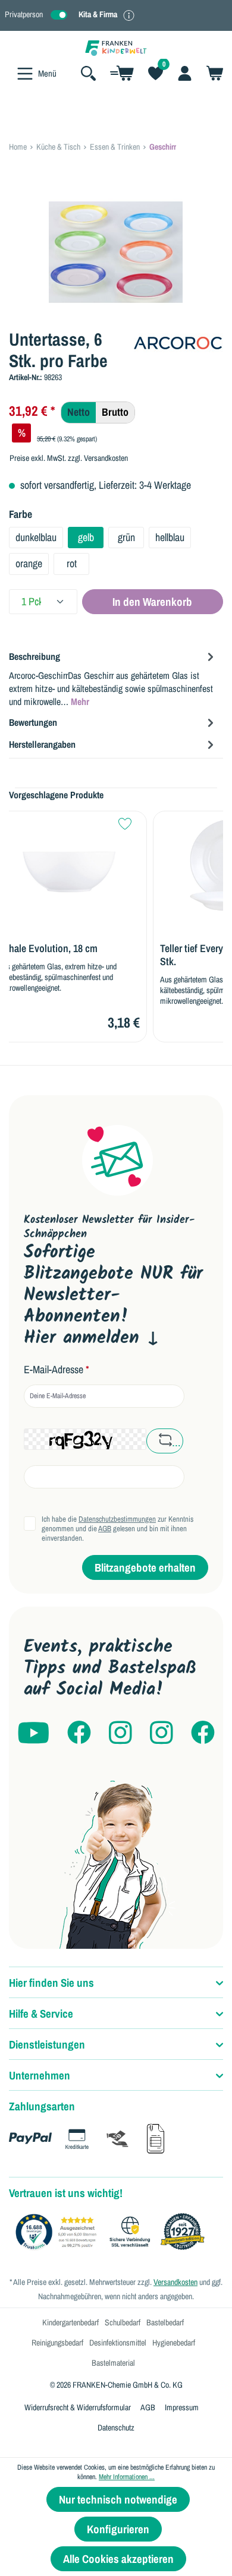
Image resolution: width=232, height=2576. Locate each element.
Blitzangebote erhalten (145, 1567)
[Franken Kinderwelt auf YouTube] (33, 1733)
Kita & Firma (98, 14)
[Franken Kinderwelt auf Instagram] (120, 1733)
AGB (105, 1529)
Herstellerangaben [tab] (42, 744)
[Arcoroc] (178, 342)
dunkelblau (36, 537)
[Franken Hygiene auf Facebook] (203, 1733)
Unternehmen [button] (40, 2075)
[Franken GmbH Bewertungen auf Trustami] (113, 2232)
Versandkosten (175, 2282)
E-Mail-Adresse (57, 1370)
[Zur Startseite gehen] (116, 47)
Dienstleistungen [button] (47, 2044)
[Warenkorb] (211, 73)
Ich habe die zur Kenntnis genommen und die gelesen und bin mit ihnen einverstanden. (117, 1529)
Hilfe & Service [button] (41, 2014)
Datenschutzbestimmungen (117, 1519)
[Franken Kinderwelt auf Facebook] (79, 1733)
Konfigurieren (118, 2529)
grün (126, 537)
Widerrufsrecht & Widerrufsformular (78, 2407)
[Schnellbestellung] (122, 73)
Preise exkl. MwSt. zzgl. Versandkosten (69, 458)
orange (29, 563)
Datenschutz (116, 2428)
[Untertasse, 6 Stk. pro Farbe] (116, 252)
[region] (116, 252)
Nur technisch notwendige (118, 2499)
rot (72, 563)
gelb (86, 537)
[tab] (113, 678)
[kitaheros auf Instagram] (162, 1733)
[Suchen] (88, 73)
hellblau (170, 537)
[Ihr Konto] (185, 73)
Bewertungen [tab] (33, 722)
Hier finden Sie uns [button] (51, 1983)
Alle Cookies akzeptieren (118, 2559)
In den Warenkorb (152, 602)
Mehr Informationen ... (127, 2477)
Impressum (182, 2407)
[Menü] (25, 74)
